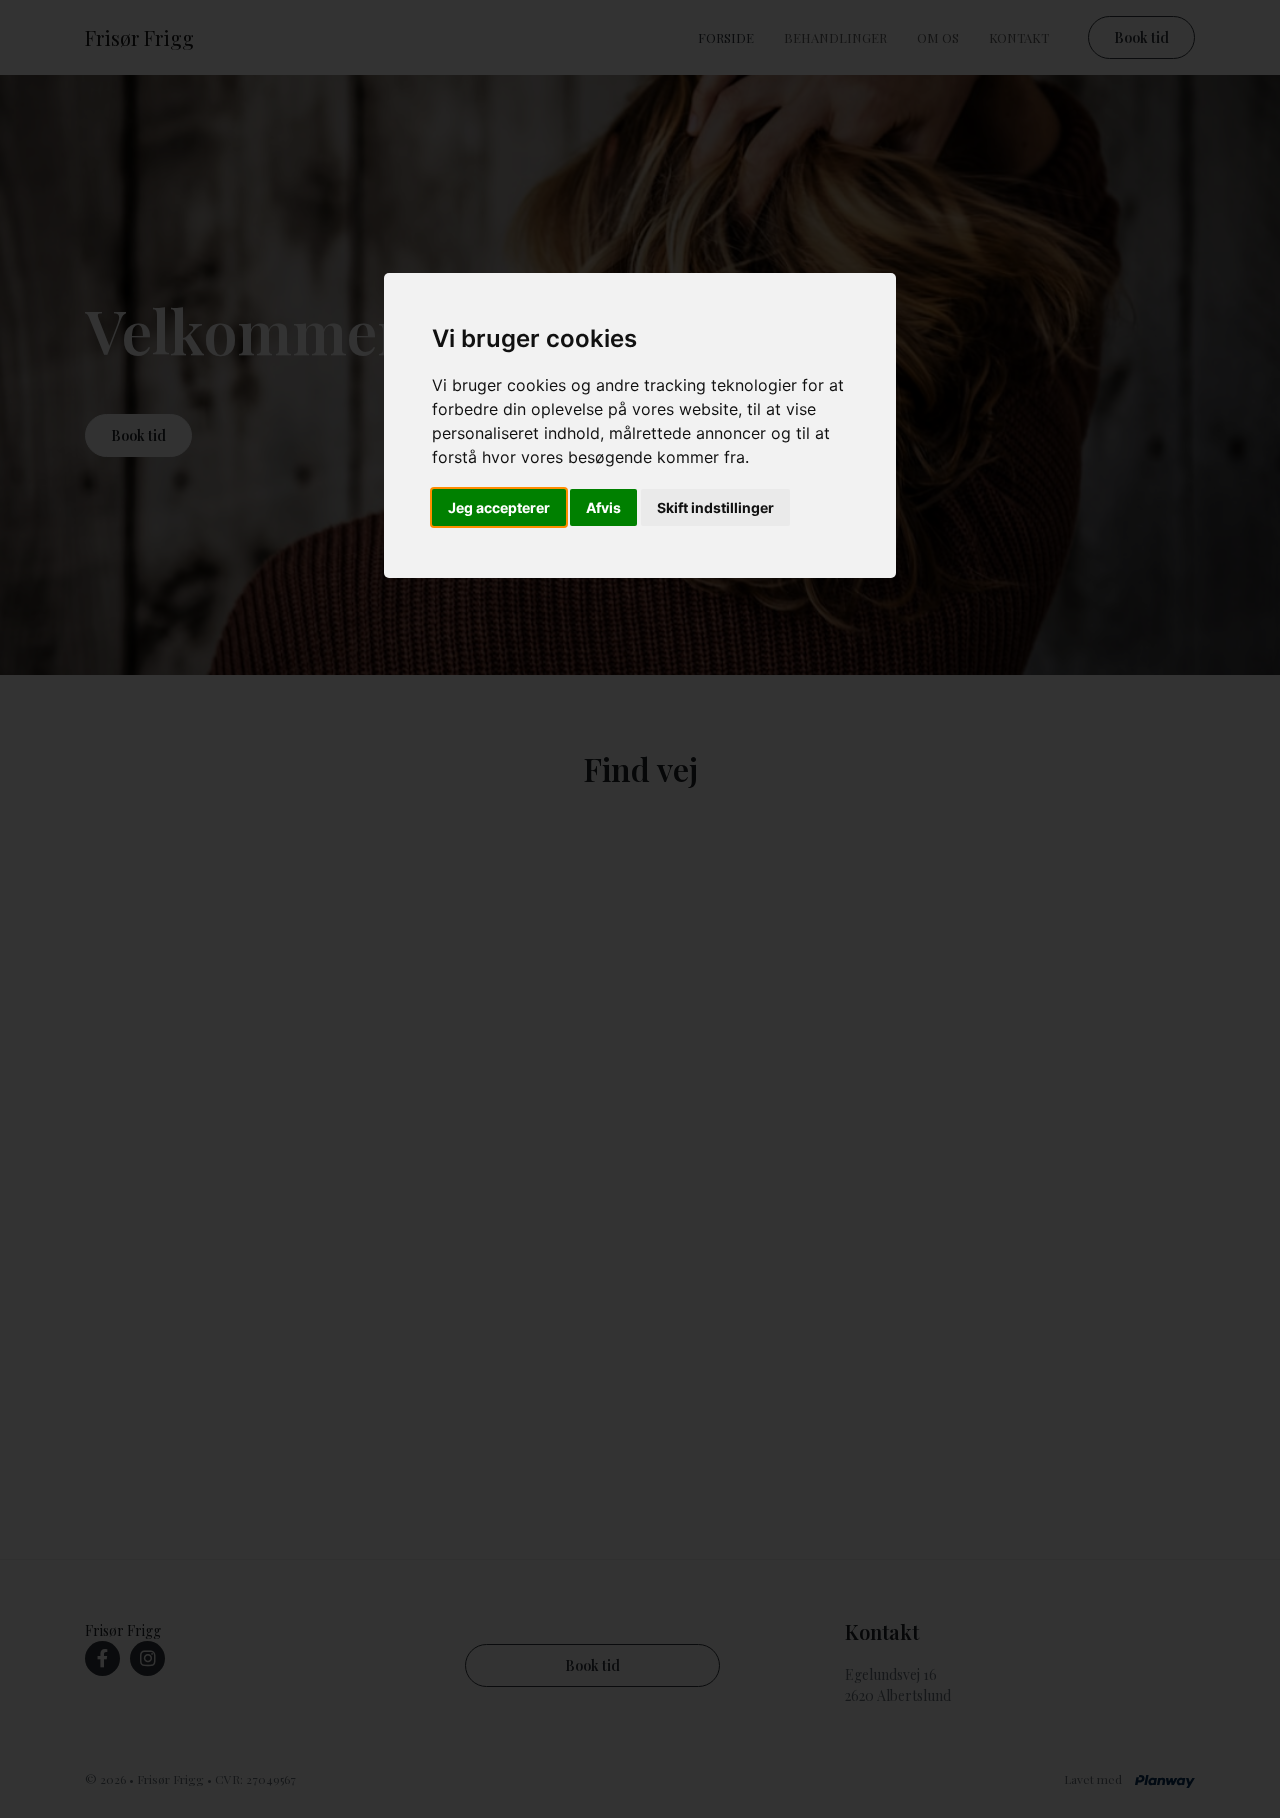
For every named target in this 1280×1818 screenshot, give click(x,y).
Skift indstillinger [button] (715, 507)
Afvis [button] (603, 507)
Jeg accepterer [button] (499, 507)
